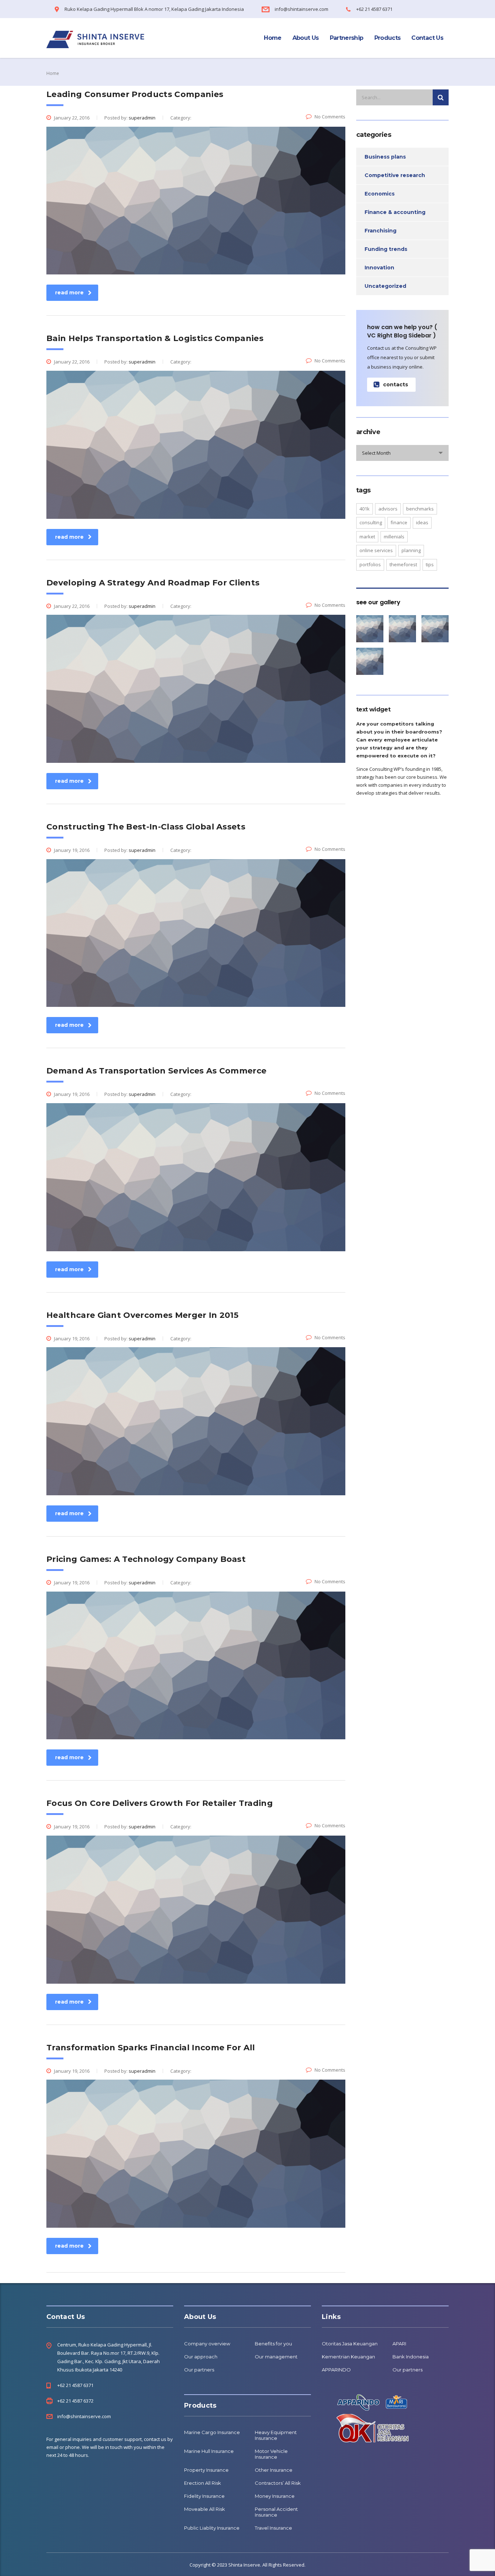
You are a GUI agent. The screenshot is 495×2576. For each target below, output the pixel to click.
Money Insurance (275, 2496)
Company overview (207, 2344)
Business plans (385, 157)
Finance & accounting (395, 212)
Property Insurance (206, 2470)
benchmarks (420, 509)
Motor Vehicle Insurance (271, 2454)
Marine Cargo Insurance (212, 2432)
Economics (380, 194)
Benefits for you (273, 2344)
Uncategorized (385, 286)
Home (273, 38)
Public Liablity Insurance (212, 2528)
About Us (306, 38)
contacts (396, 384)
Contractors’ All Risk (278, 2483)
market (367, 537)
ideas (422, 522)
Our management (276, 2357)
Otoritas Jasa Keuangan (350, 2344)
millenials (394, 537)
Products (388, 38)
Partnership (347, 38)
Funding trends (386, 249)
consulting (371, 522)
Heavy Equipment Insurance (276, 2435)
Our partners (199, 2370)
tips (430, 564)
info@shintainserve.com (84, 2416)
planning (411, 550)
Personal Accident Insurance (276, 2512)
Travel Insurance (273, 2528)
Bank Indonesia (411, 2357)
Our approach (201, 2357)
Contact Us (427, 38)
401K (365, 509)
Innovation (379, 268)
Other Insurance (274, 2470)
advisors (388, 509)
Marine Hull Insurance (209, 2451)
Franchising (380, 231)
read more (69, 293)
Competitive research (395, 175)
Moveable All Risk (205, 2509)
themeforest (403, 564)
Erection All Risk (203, 2483)
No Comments (330, 117)
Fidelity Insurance (204, 2496)
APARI (399, 2344)
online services (376, 550)
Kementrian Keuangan (348, 2357)
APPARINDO (336, 2370)
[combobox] (402, 453)
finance (399, 522)
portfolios (370, 564)
